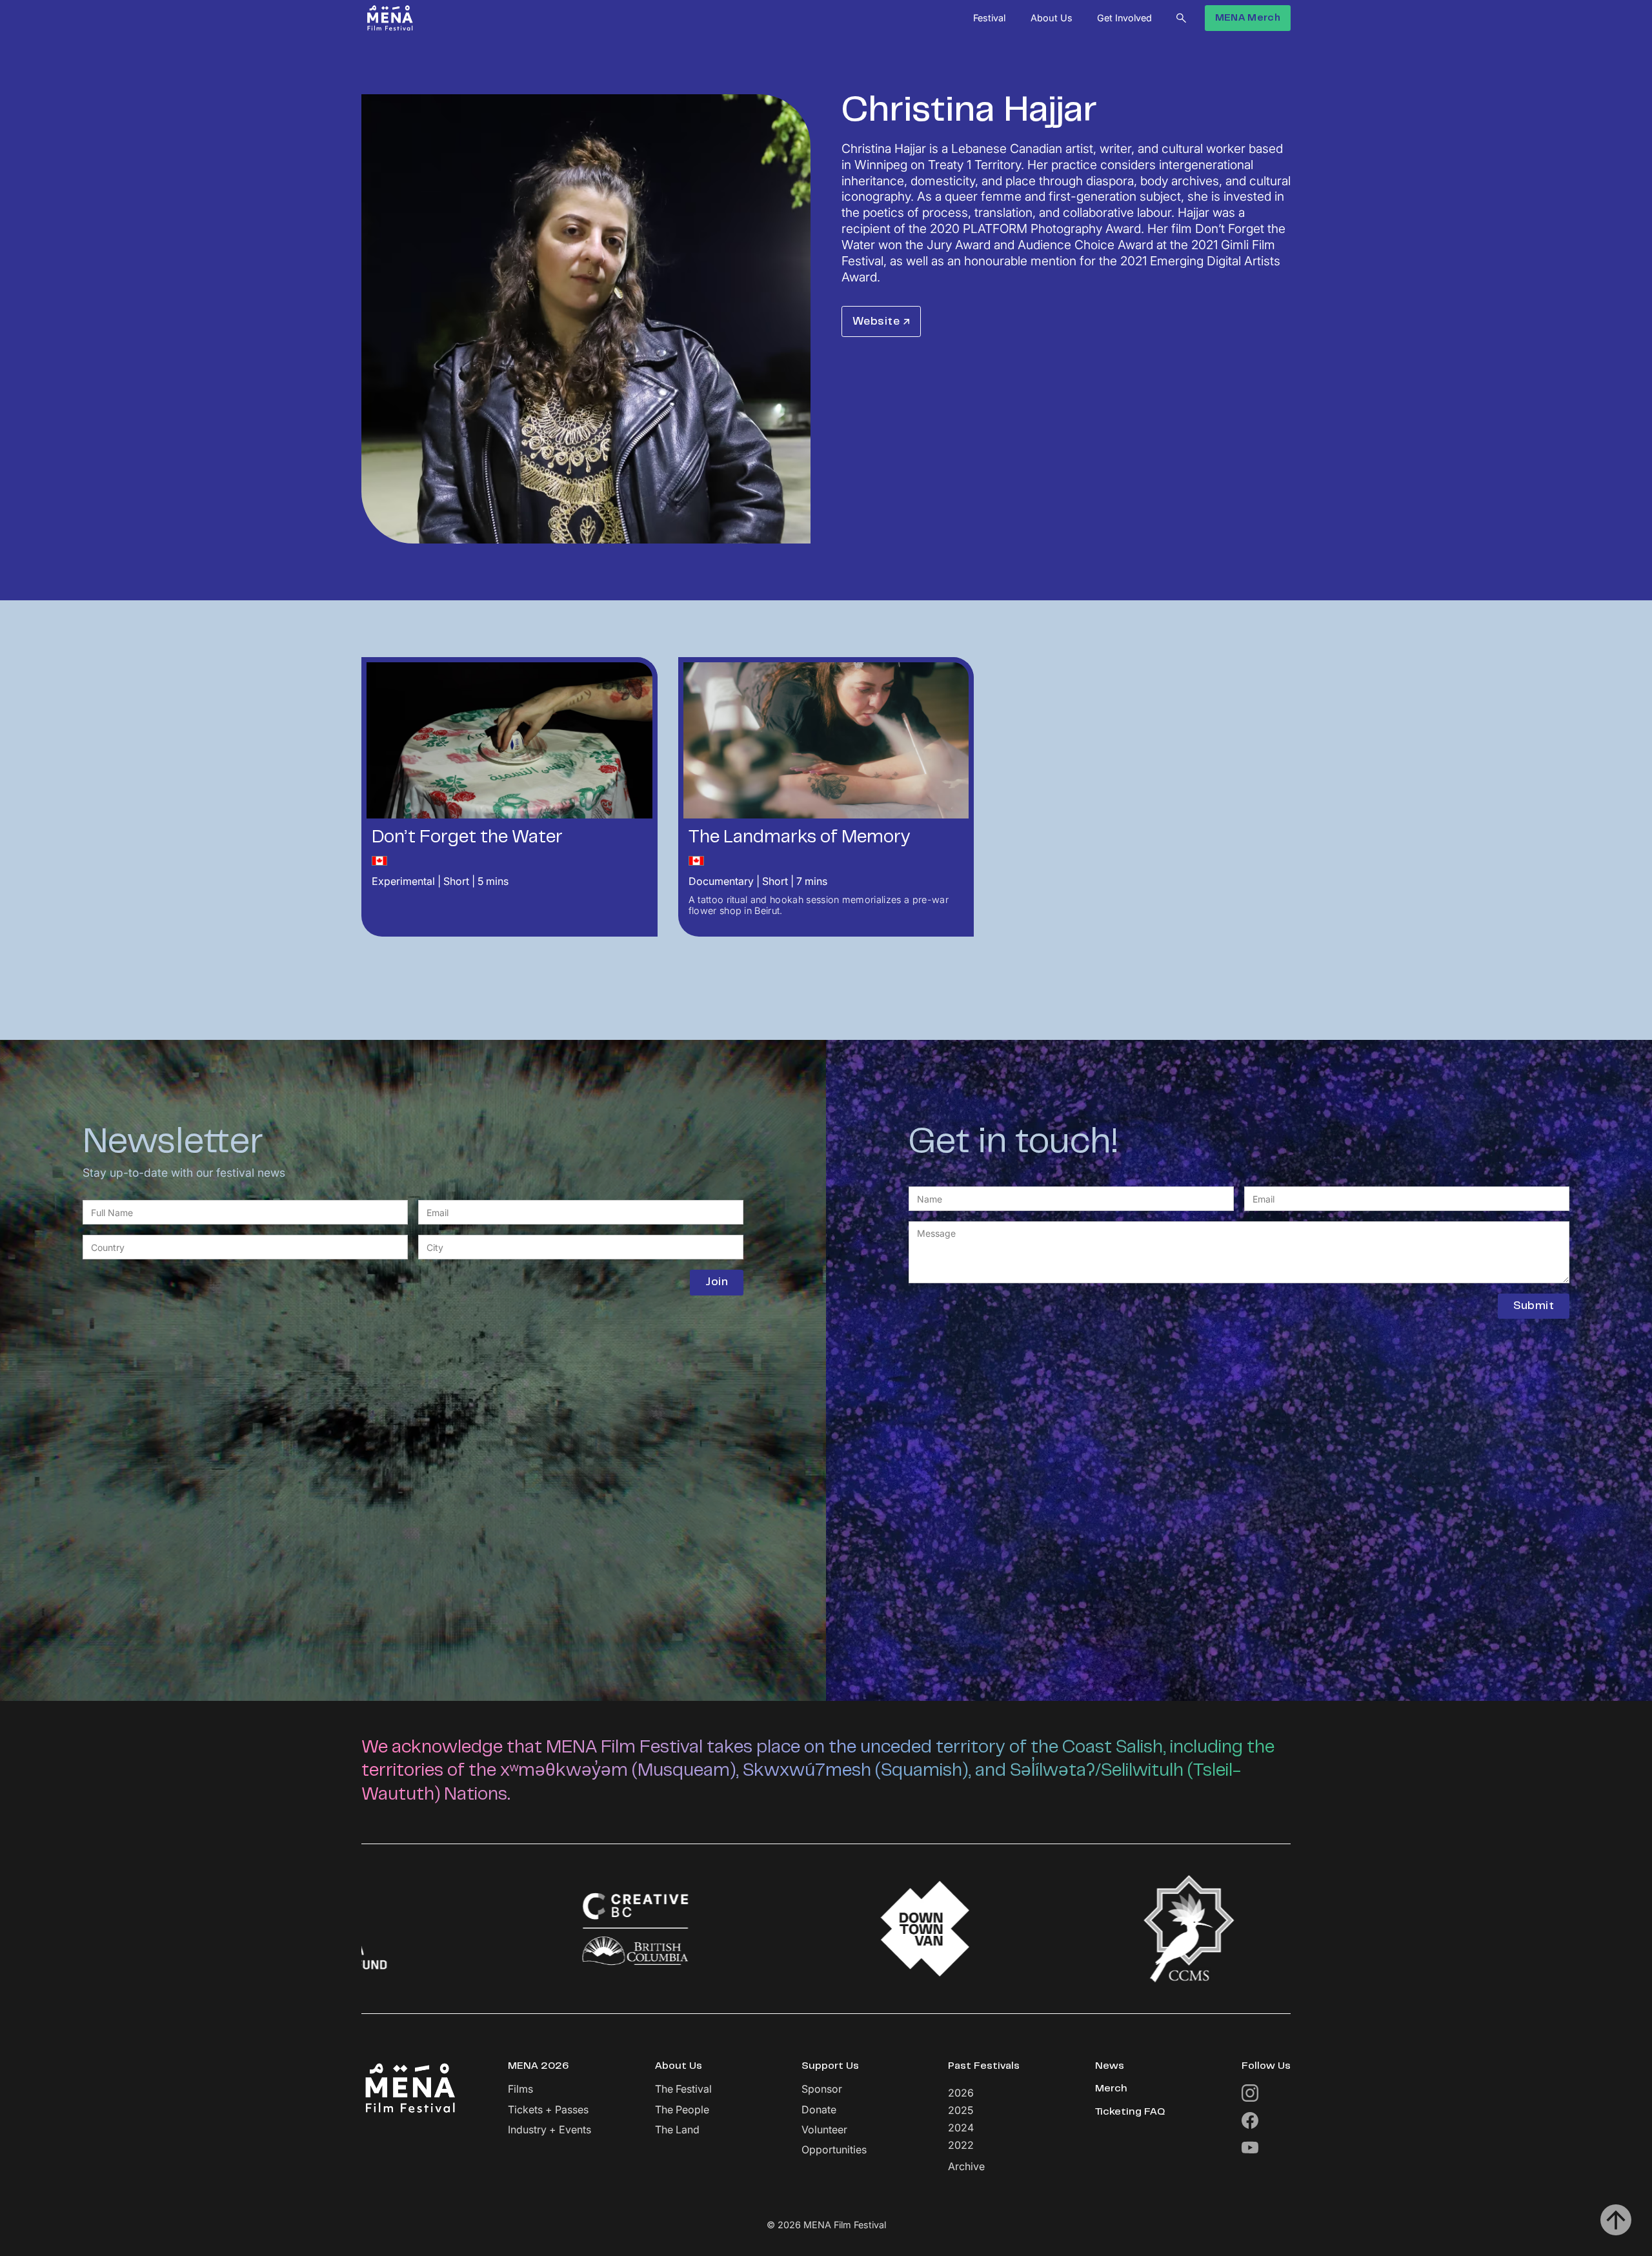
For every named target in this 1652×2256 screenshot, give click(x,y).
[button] (989, 18)
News (1110, 2066)
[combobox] (245, 1247)
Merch (1111, 2089)
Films (520, 2089)
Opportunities (834, 2150)
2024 (961, 2128)
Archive (966, 2167)
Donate (819, 2110)
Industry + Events (549, 2130)
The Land (677, 2130)
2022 (961, 2145)
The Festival (683, 2089)
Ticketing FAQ (1130, 2112)
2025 (961, 2110)
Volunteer (824, 2130)
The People (682, 2110)
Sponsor (822, 2089)
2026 (961, 2093)
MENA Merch (1248, 18)
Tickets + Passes (548, 2110)
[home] (390, 18)
